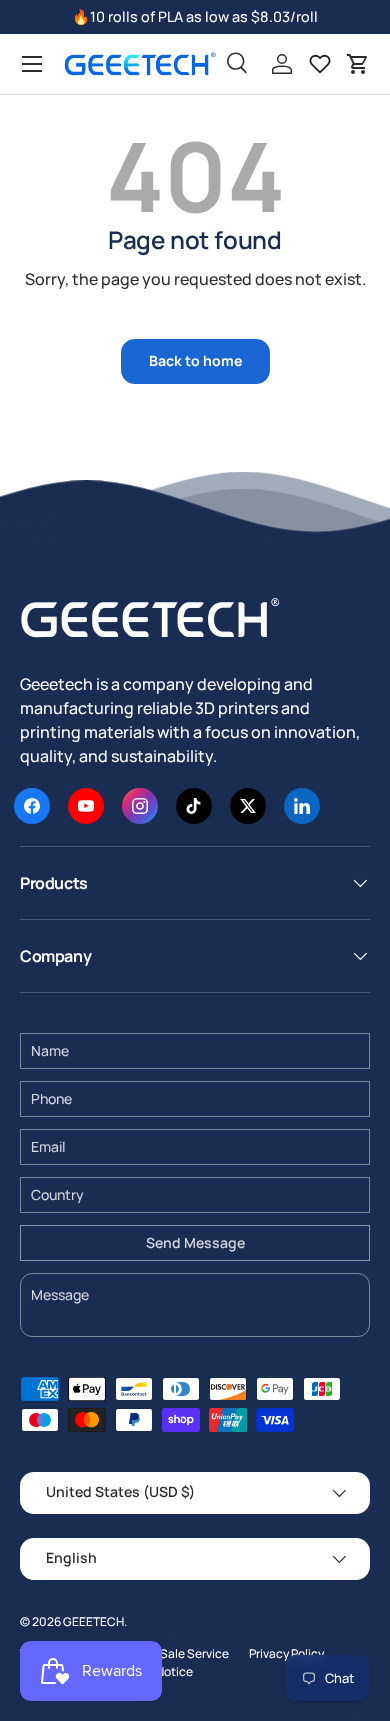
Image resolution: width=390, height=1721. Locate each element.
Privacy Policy (286, 1653)
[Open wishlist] (320, 64)
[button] (358, 64)
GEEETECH (93, 1621)
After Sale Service (179, 1653)
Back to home (195, 360)
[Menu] (32, 64)
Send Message (195, 1242)
